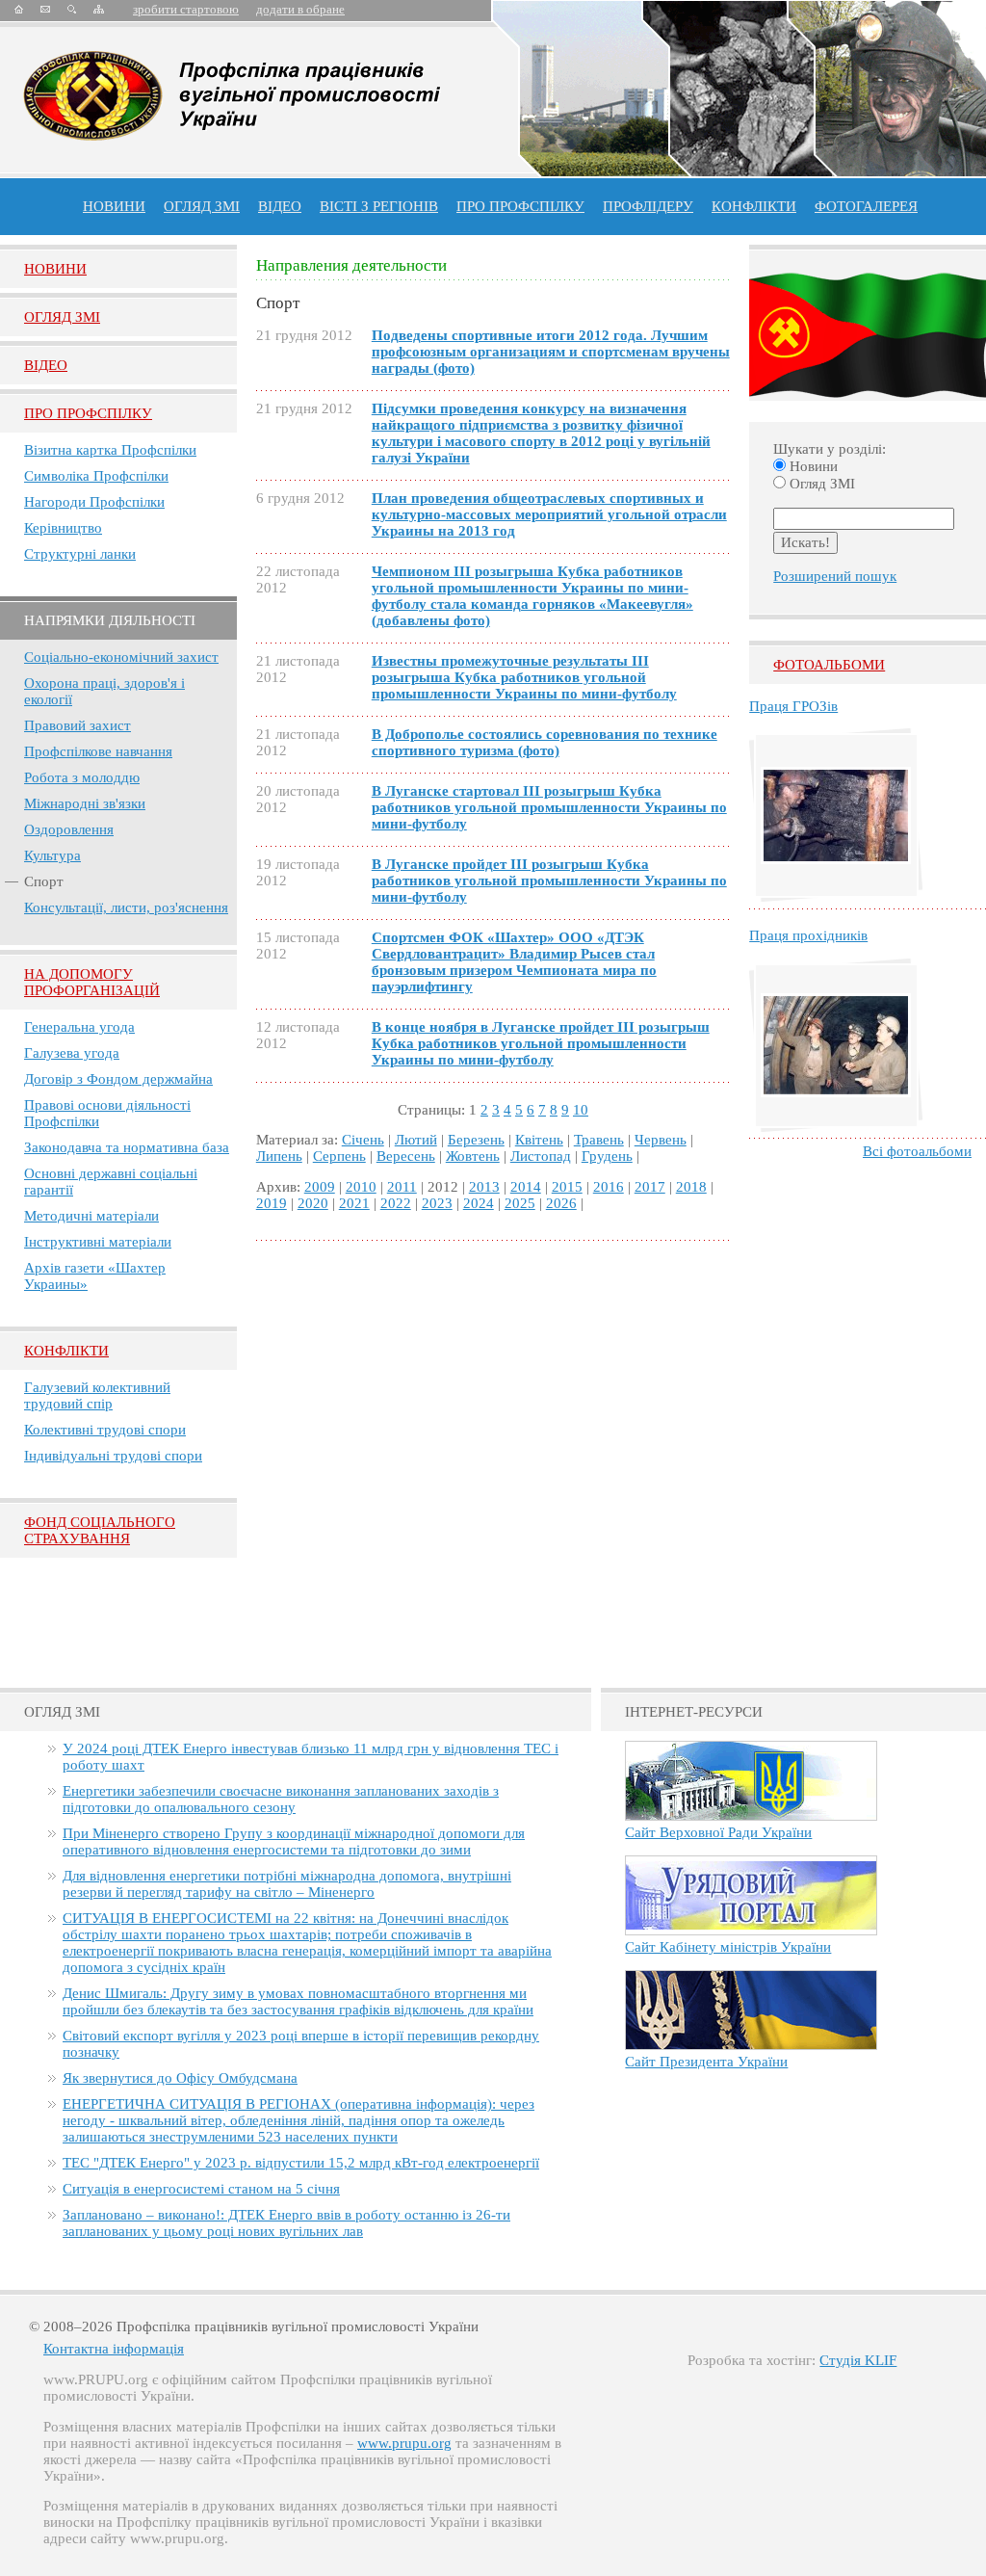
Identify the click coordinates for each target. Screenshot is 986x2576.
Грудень (607, 1156)
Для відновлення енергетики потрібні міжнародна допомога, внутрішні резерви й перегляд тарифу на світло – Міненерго (287, 1884)
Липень (279, 1156)
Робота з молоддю (82, 777)
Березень (476, 1140)
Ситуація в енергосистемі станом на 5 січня (201, 2189)
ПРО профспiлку (520, 206)
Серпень (339, 1156)
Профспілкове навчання (98, 751)
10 (581, 1110)
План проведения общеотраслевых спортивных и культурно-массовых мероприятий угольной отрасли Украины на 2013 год (549, 514)
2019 (272, 1203)
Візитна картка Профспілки (110, 450)
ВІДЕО (280, 206)
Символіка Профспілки (96, 476)
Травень (599, 1140)
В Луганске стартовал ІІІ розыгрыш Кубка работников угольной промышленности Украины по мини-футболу (549, 807)
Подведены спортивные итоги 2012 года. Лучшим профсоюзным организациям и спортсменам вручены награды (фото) (551, 352)
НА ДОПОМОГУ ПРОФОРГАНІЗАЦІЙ (92, 982)
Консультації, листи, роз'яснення (126, 907)
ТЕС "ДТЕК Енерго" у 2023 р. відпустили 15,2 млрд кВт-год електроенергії (301, 2163)
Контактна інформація (114, 2349)
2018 (691, 1187)
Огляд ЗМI (62, 317)
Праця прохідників (808, 935)
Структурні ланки (80, 554)
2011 (402, 1187)
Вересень (406, 1156)
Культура (52, 855)
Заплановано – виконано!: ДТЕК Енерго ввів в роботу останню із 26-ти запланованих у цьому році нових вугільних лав (286, 2223)
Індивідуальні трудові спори (113, 1456)
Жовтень (473, 1156)
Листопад (541, 1156)
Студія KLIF (858, 2360)
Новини (114, 206)
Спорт (44, 881)
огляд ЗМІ (202, 206)
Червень (661, 1140)
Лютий (416, 1140)
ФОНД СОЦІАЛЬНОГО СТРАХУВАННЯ (100, 1530)
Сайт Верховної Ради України (718, 1832)
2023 (437, 1203)
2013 (484, 1187)
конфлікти (754, 206)
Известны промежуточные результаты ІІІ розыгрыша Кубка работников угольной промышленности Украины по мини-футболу (524, 677)
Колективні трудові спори (105, 1430)
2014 (526, 1187)
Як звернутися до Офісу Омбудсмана (180, 2078)
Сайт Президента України (706, 2062)
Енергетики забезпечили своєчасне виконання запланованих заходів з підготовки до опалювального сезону (281, 1799)
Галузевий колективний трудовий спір (97, 1395)
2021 (354, 1203)
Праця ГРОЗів (793, 706)
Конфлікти (66, 1351)
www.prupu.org (404, 2443)
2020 (313, 1203)
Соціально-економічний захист (121, 657)
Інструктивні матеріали (98, 1242)
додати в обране (300, 9)
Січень (363, 1140)
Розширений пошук (835, 576)
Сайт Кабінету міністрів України (728, 1947)
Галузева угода (72, 1053)
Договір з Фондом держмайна (118, 1079)
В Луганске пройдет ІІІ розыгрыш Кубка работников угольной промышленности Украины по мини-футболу (549, 881)
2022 (396, 1203)
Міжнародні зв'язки (85, 803)
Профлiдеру (648, 206)
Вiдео (46, 365)
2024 (479, 1203)
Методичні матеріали (91, 1216)
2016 (609, 1187)
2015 (567, 1187)
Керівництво (63, 528)
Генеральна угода (79, 1027)
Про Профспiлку (88, 413)
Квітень (539, 1140)
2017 (650, 1187)
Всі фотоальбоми (917, 1151)
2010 (361, 1187)
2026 (561, 1203)
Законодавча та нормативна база (127, 1147)
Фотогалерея (866, 206)
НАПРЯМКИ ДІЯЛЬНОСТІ (110, 620)
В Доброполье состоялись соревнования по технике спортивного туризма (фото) (545, 742)
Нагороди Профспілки (94, 502)
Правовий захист (78, 725)
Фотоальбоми (829, 665)
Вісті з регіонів (379, 206)
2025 (520, 1203)
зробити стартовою (186, 9)
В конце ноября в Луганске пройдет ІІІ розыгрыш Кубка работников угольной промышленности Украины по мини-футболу (541, 1043)
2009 (320, 1187)
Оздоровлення (69, 829)
